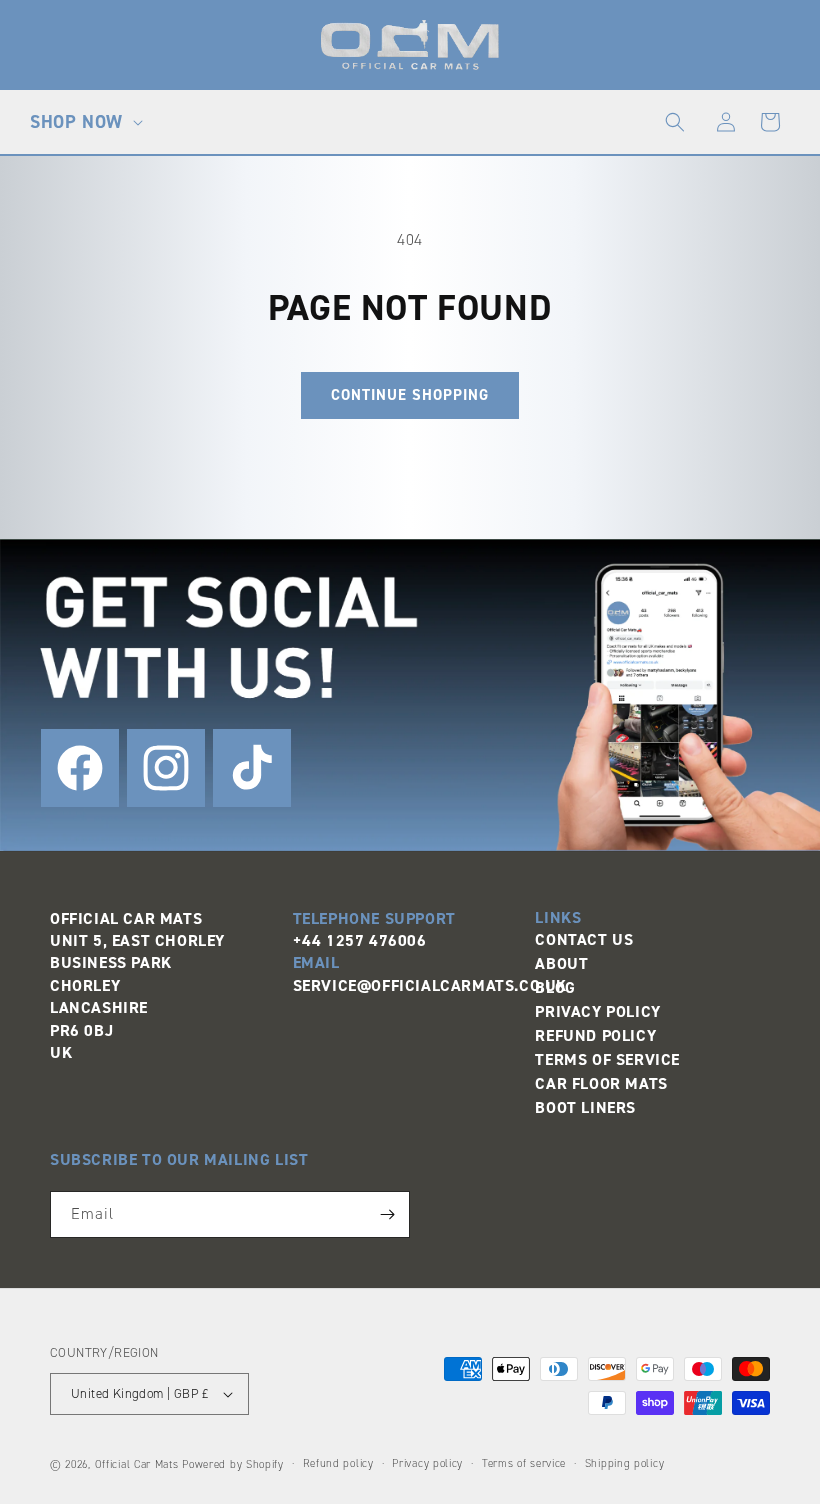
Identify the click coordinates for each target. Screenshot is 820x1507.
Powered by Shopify (233, 1464)
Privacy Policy (597, 1011)
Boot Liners (585, 1107)
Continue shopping (410, 395)
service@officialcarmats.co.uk (430, 985)
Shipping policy (625, 1463)
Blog (555, 987)
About (561, 963)
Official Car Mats (137, 1464)
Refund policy (338, 1463)
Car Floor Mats (601, 1083)
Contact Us (584, 939)
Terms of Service (607, 1059)
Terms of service (524, 1463)
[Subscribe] (387, 1214)
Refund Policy (595, 1035)
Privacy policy (427, 1463)
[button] (84, 122)
